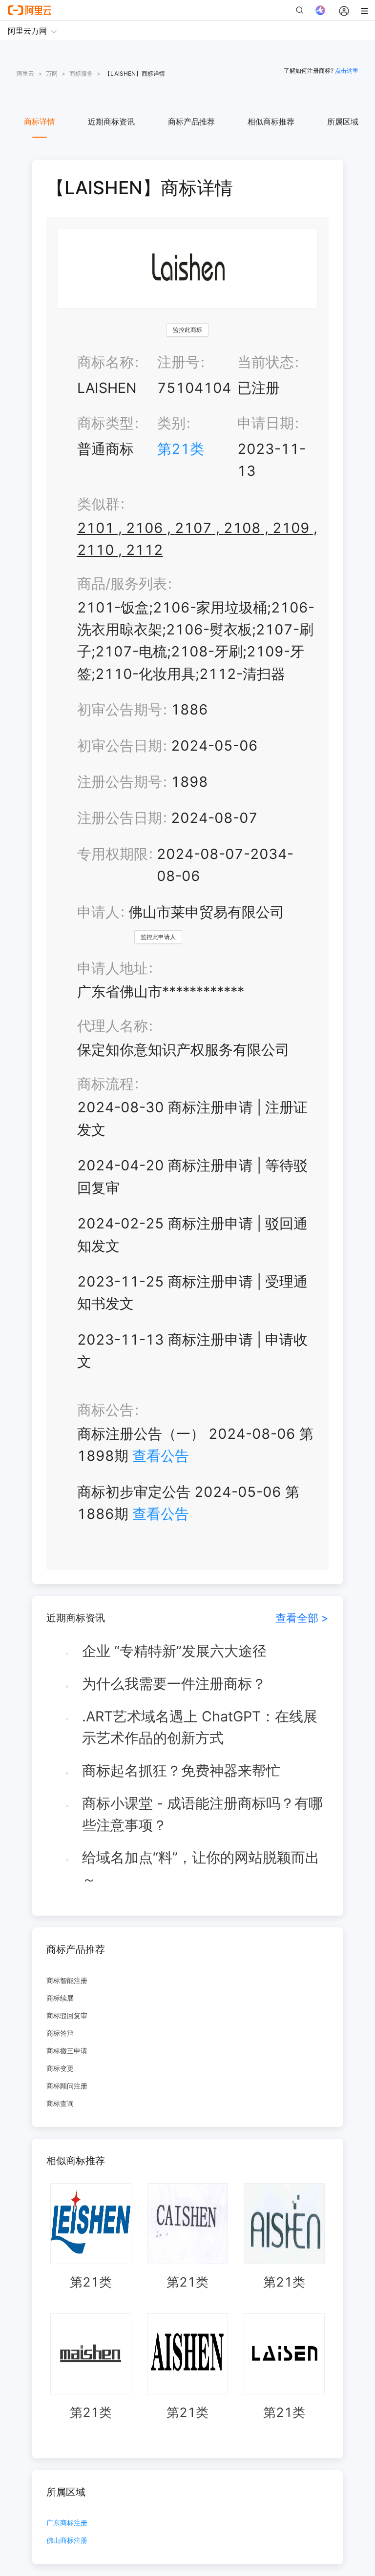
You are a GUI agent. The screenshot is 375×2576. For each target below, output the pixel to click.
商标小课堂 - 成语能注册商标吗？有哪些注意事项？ (202, 1814)
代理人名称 (113, 1026)
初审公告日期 (120, 746)
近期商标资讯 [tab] (111, 122)
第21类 (181, 449)
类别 (171, 423)
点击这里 (347, 71)
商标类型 (105, 423)
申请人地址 (113, 968)
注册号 (178, 362)
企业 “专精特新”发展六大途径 (174, 1651)
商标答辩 (60, 2033)
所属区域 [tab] (343, 122)
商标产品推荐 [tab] (191, 122)
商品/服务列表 (122, 583)
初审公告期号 (120, 709)
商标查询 (60, 2103)
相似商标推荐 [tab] (271, 122)
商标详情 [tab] (40, 122)
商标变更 (60, 2068)
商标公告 (105, 1410)
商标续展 (60, 1998)
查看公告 (161, 1456)
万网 (52, 73)
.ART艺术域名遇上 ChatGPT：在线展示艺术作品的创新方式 (200, 1727)
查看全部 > (302, 1618)
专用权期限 (113, 854)
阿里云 (25, 73)
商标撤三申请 (67, 2051)
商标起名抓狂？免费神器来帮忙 (181, 1770)
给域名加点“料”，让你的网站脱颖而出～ (201, 1868)
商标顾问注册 (67, 2086)
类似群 (98, 504)
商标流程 (105, 1084)
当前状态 (266, 362)
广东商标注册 (67, 2523)
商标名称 (105, 362)
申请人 (98, 912)
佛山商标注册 (67, 2541)
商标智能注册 (67, 1980)
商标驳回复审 (67, 2015)
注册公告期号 (120, 782)
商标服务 (81, 73)
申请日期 (266, 423)
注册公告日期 (120, 818)
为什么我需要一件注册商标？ (174, 1684)
